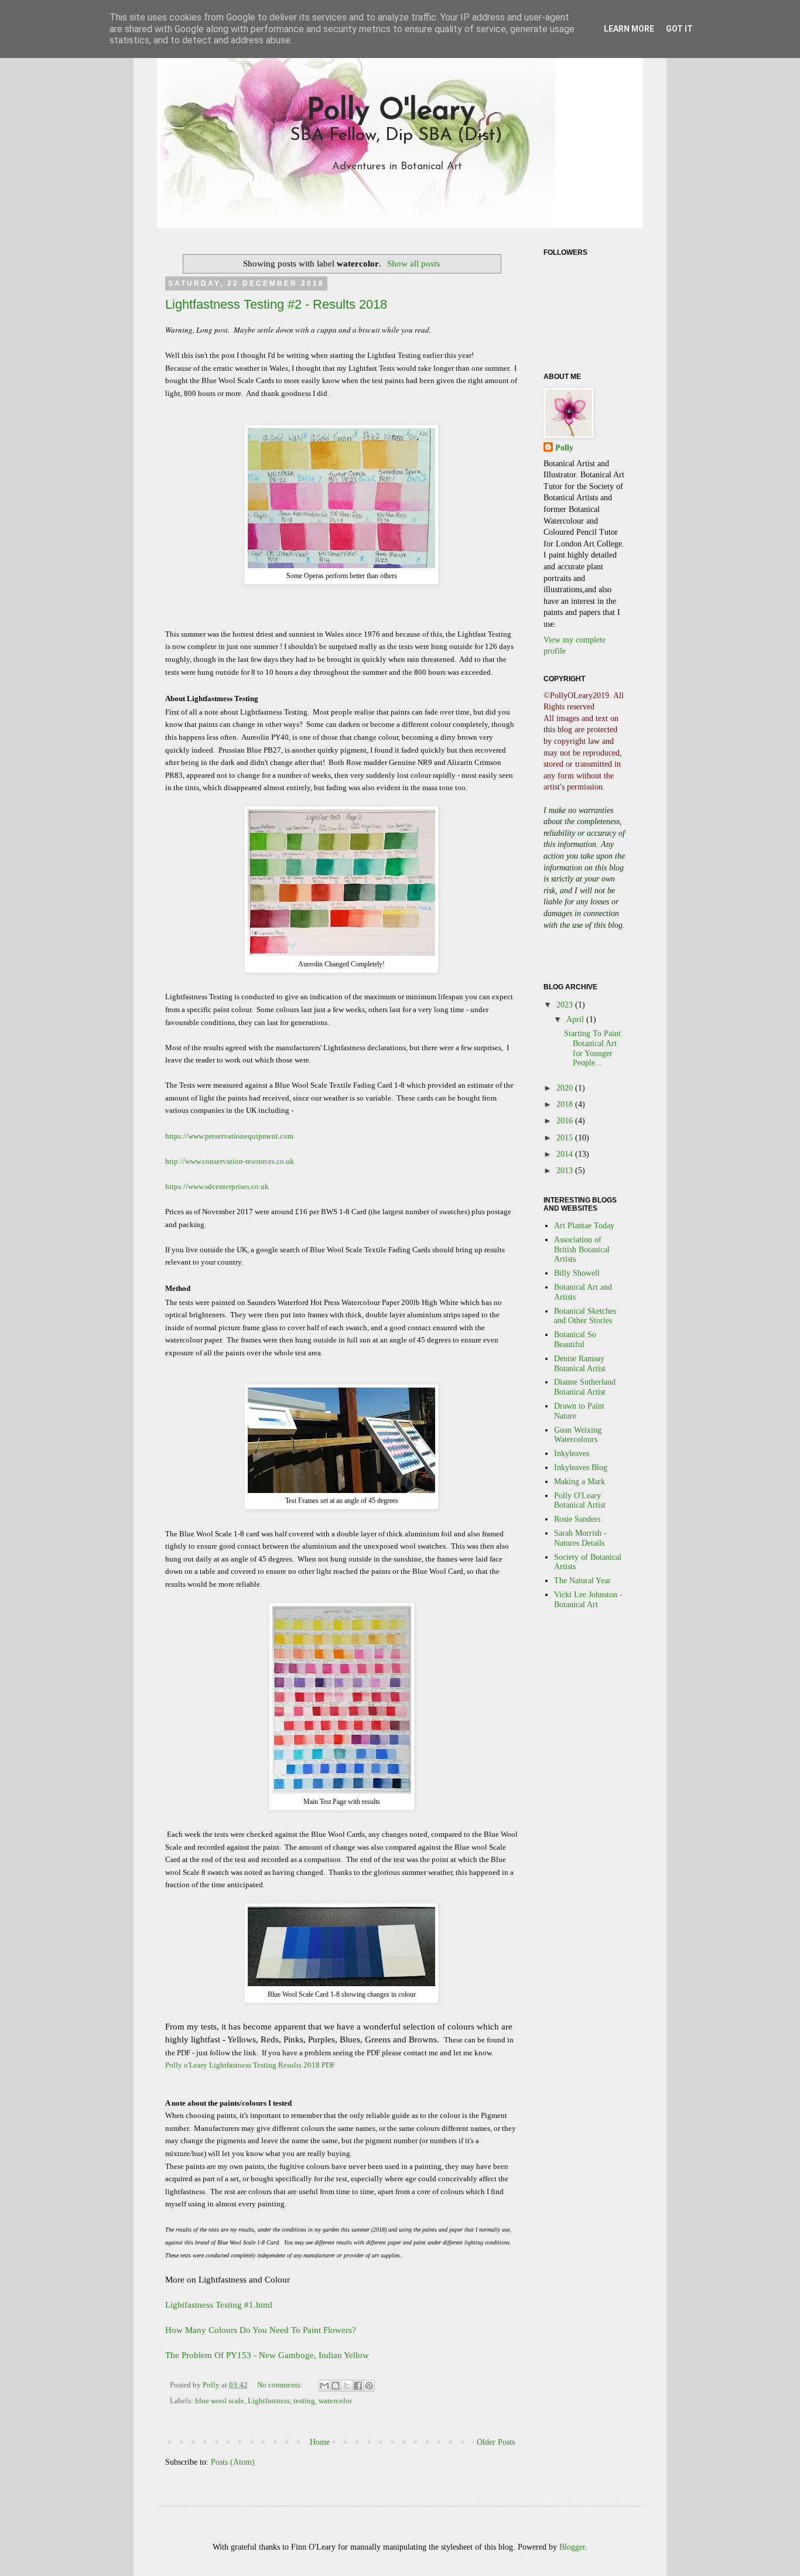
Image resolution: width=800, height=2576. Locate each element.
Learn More (629, 29)
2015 (566, 1138)
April (576, 1019)
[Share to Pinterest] (369, 2386)
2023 (566, 1005)
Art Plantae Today (584, 1226)
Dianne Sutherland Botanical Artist (585, 1387)
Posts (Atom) (233, 2462)
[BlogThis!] (336, 2386)
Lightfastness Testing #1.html (219, 2305)
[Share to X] (347, 2386)
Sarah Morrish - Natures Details (580, 1538)
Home (320, 2442)
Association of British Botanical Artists (582, 1250)
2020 (566, 1088)
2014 (566, 1154)
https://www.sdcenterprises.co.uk (217, 1186)
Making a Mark (580, 1482)
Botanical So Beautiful (575, 1340)
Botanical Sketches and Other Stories (585, 1316)
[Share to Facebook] (358, 2386)
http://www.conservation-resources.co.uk (230, 1161)
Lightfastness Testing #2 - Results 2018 (276, 304)
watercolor (335, 2401)
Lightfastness (269, 2401)
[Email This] (324, 2386)
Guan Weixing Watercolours (578, 1435)
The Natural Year (582, 1581)
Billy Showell (577, 1273)
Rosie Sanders (577, 1519)
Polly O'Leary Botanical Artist (580, 1501)
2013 (566, 1171)
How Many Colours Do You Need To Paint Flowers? (261, 2330)
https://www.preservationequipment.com (229, 1136)
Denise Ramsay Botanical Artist (580, 1364)
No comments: (281, 2385)
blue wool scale (220, 2401)
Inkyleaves (572, 1453)
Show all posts (413, 263)
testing (304, 2401)
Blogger (572, 2547)
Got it (679, 29)
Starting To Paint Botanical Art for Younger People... (592, 1048)
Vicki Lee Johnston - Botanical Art (588, 1600)
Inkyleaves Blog (581, 1468)
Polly (564, 448)
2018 (566, 1104)
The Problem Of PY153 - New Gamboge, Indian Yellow (267, 2355)
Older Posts (496, 2442)
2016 (566, 1121)
